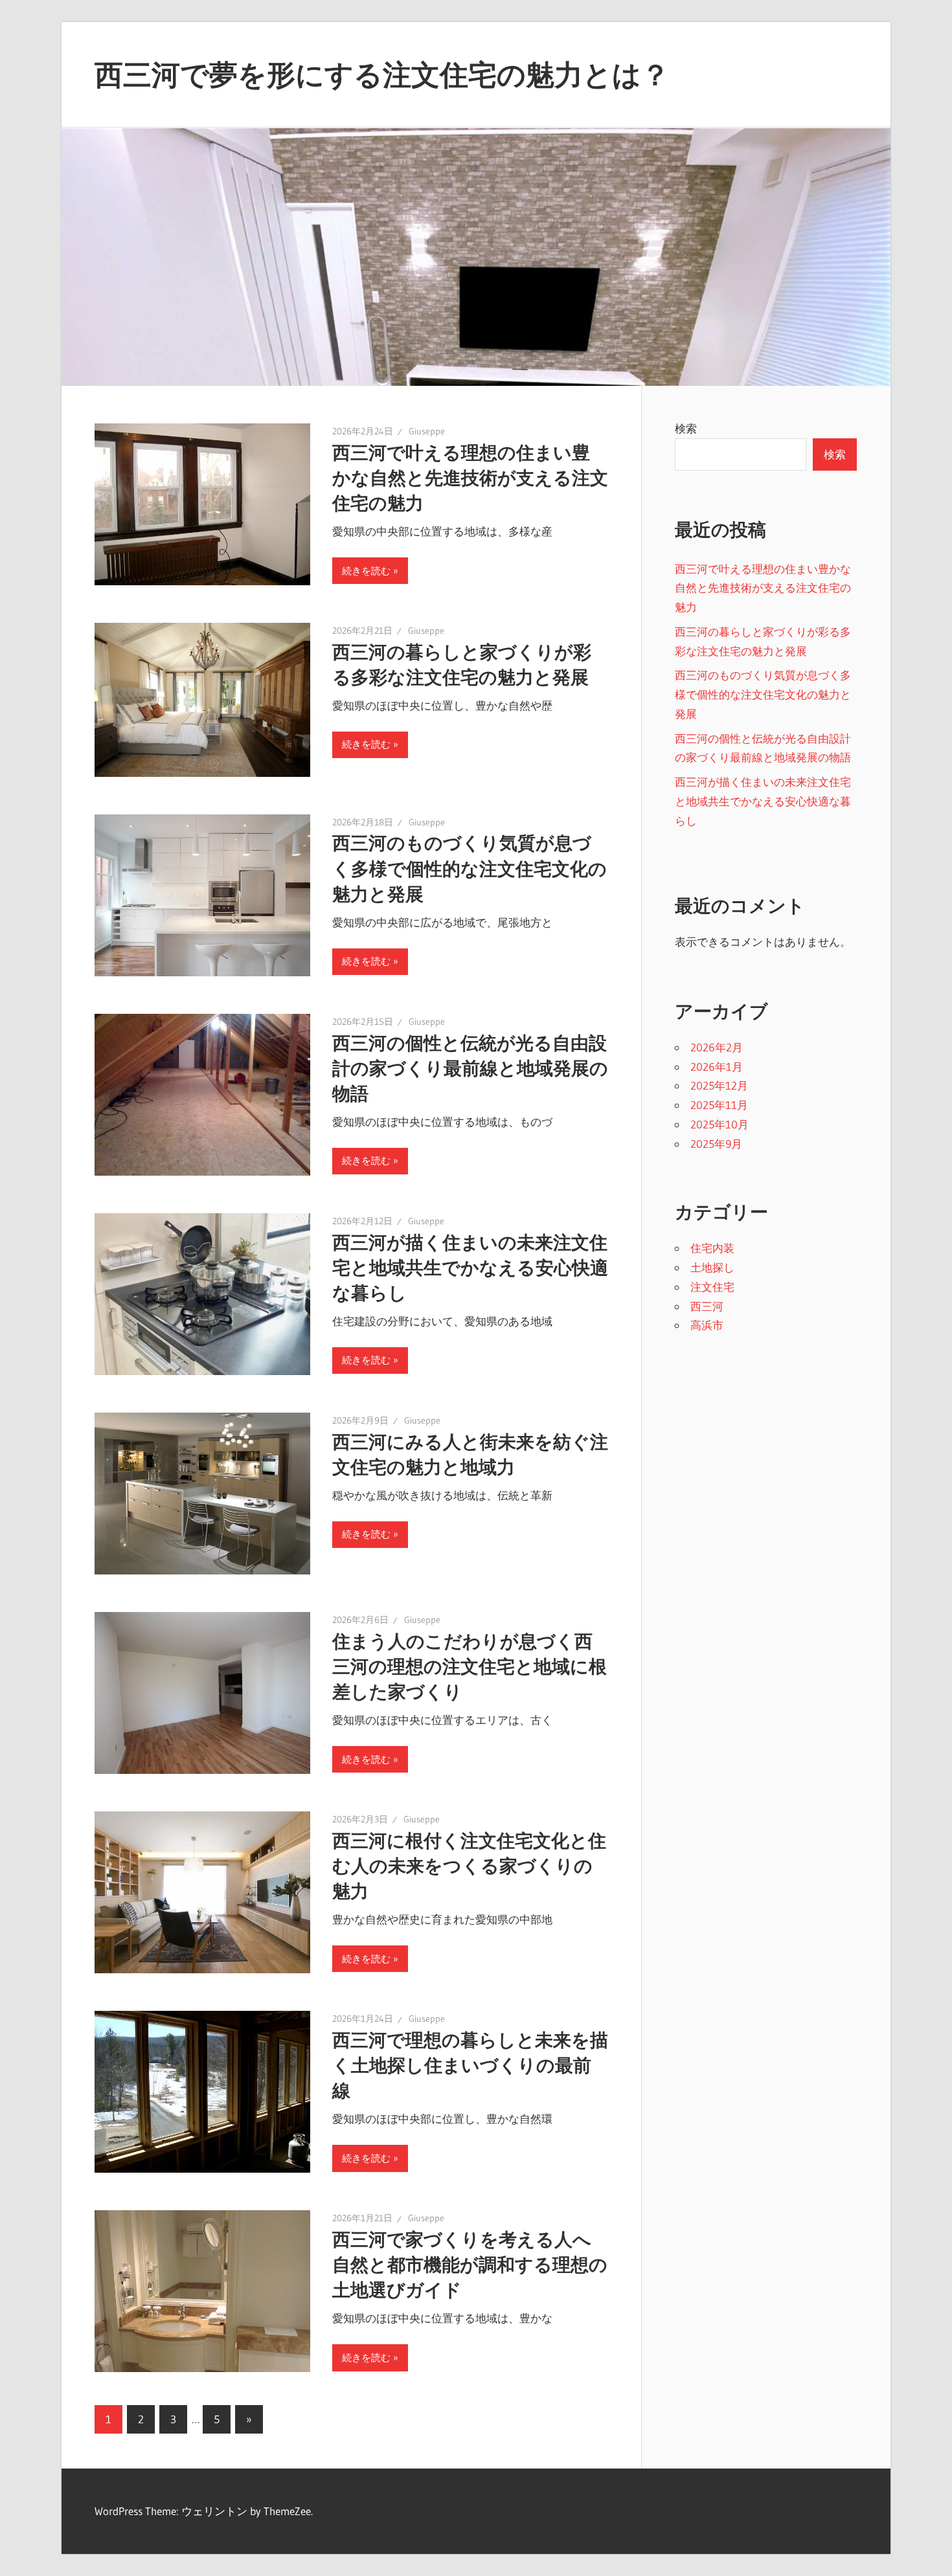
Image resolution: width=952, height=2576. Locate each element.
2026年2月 (717, 1047)
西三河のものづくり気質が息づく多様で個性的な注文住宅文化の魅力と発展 (470, 868)
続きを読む (366, 571)
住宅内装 (712, 1248)
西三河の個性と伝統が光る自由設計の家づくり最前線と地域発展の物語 (470, 1068)
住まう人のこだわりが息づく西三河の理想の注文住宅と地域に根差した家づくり (470, 1666)
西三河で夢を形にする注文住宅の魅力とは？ (382, 74)
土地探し (712, 1267)
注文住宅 (712, 1287)
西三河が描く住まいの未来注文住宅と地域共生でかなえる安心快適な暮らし (470, 1268)
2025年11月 (719, 1105)
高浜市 (707, 1325)
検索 (686, 428)
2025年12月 (719, 1085)
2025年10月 (720, 1124)
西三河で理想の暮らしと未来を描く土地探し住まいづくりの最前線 (470, 2065)
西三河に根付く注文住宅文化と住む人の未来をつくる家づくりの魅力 (469, 1866)
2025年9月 (716, 1144)
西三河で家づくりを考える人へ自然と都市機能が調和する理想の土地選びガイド (470, 2265)
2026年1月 (717, 1067)
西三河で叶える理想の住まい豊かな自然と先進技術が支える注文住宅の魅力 (470, 478)
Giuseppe (427, 431)
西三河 (707, 1306)
